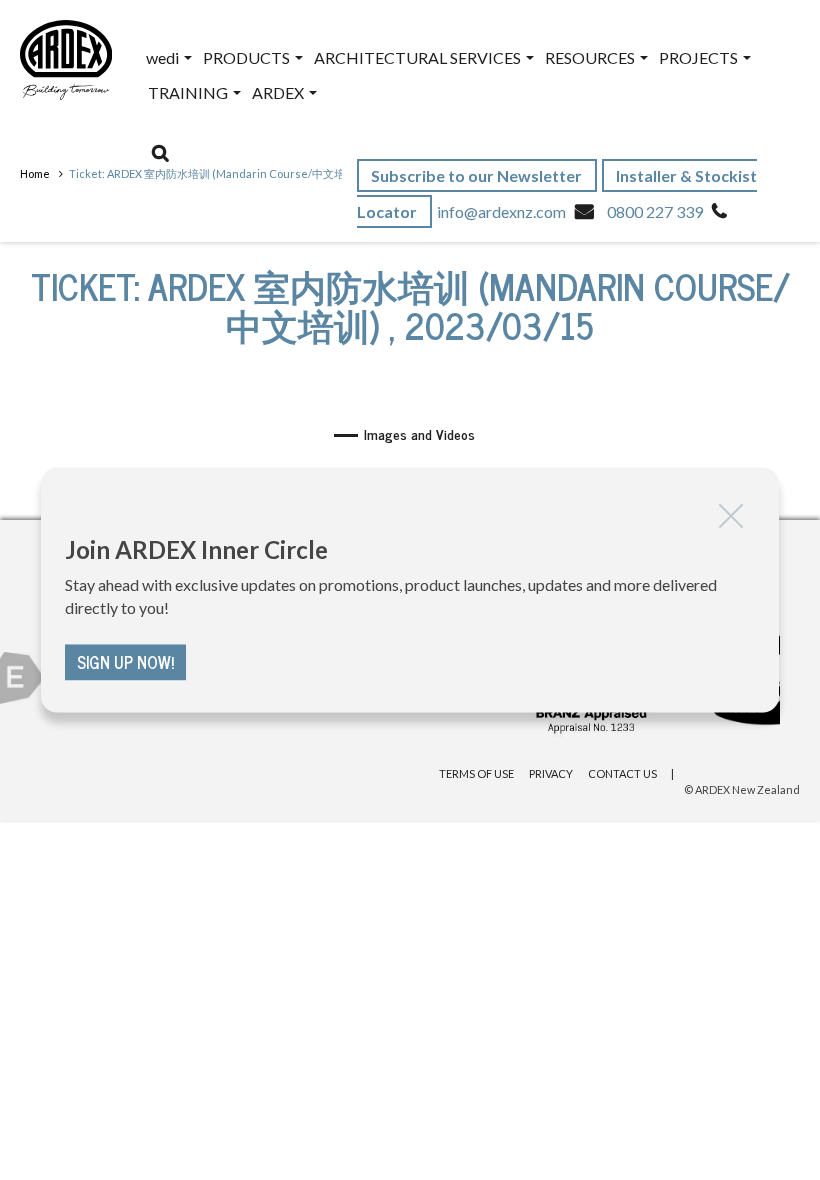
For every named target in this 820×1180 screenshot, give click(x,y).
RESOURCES (591, 57)
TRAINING (189, 92)
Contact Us (622, 773)
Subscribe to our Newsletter (478, 175)
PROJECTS (700, 57)
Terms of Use (476, 773)
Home (35, 173)
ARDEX (279, 92)
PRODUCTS (248, 57)
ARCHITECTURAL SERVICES (419, 57)
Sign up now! (125, 663)
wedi (164, 57)
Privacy (551, 773)
